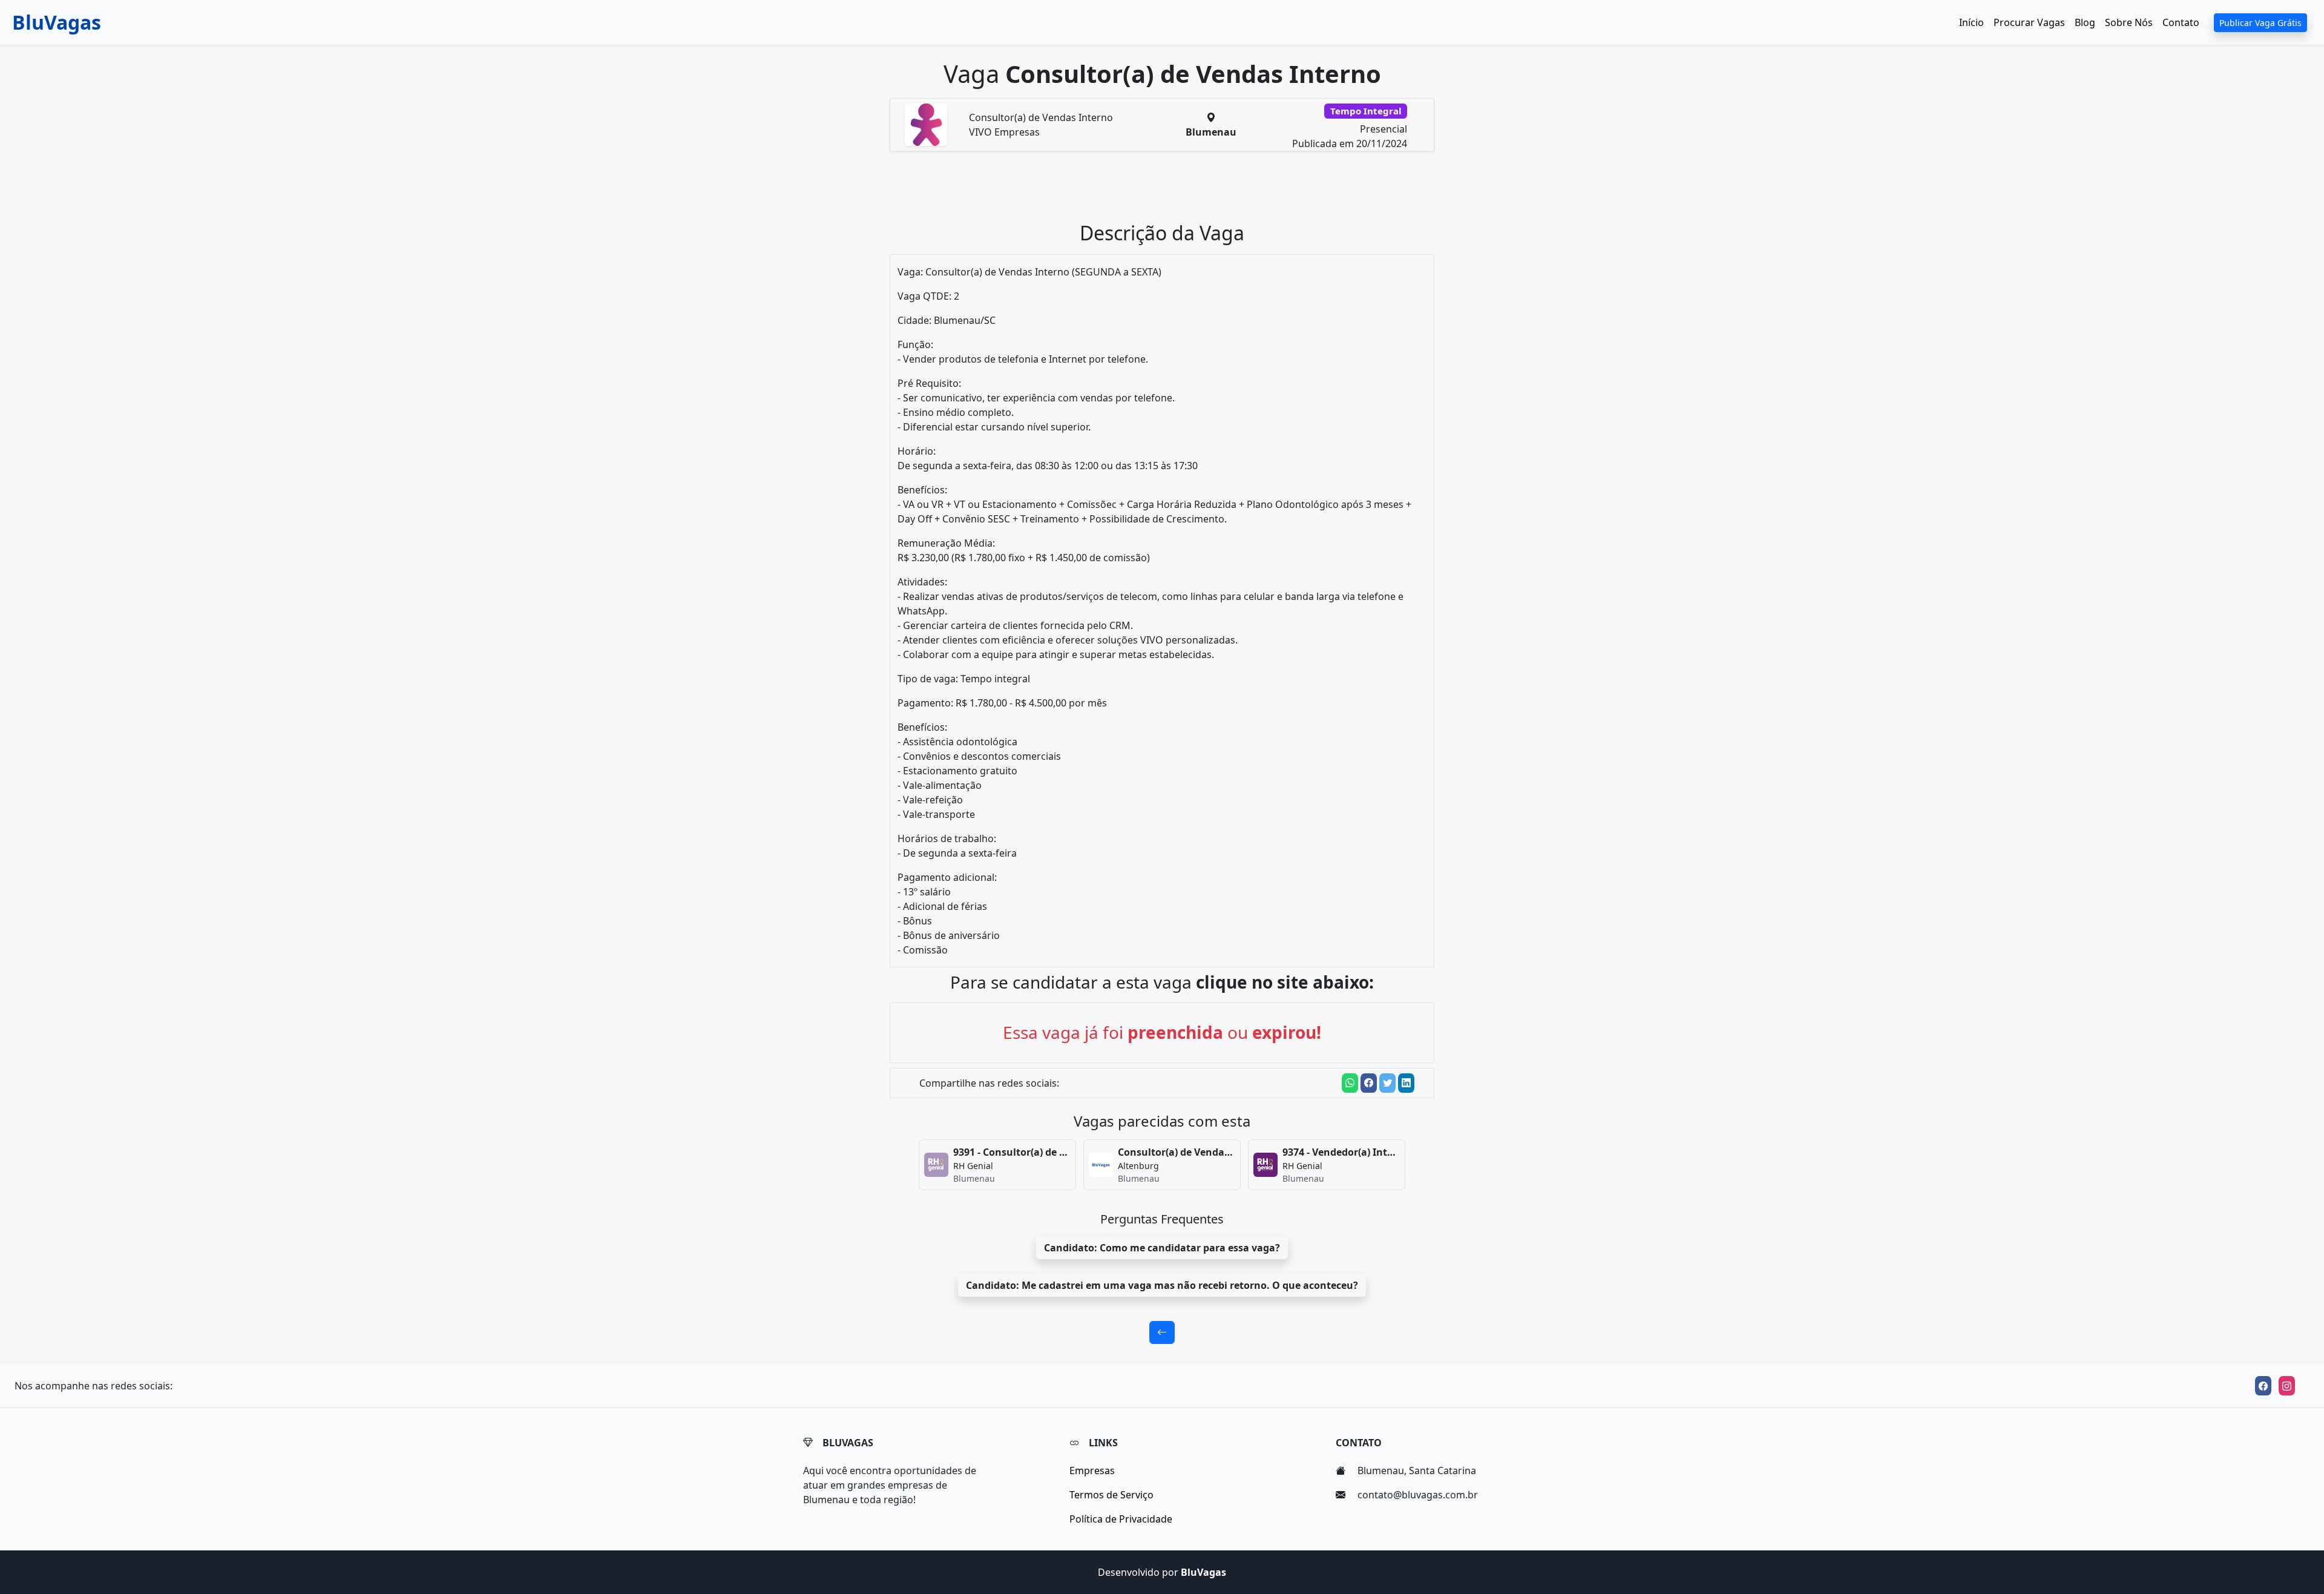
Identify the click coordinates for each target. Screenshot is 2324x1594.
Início (1971, 22)
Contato (2181, 22)
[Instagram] (2287, 1386)
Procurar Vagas (2029, 22)
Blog (2085, 22)
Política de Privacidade (1121, 1519)
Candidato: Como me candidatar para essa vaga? (1162, 1248)
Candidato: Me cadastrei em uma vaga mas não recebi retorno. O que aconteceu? (1162, 1285)
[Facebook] (2263, 1386)
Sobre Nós (2129, 22)
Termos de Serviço (1111, 1495)
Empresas (1092, 1470)
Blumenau (1211, 132)
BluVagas (57, 22)
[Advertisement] (1169, 191)
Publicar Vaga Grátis (2260, 23)
